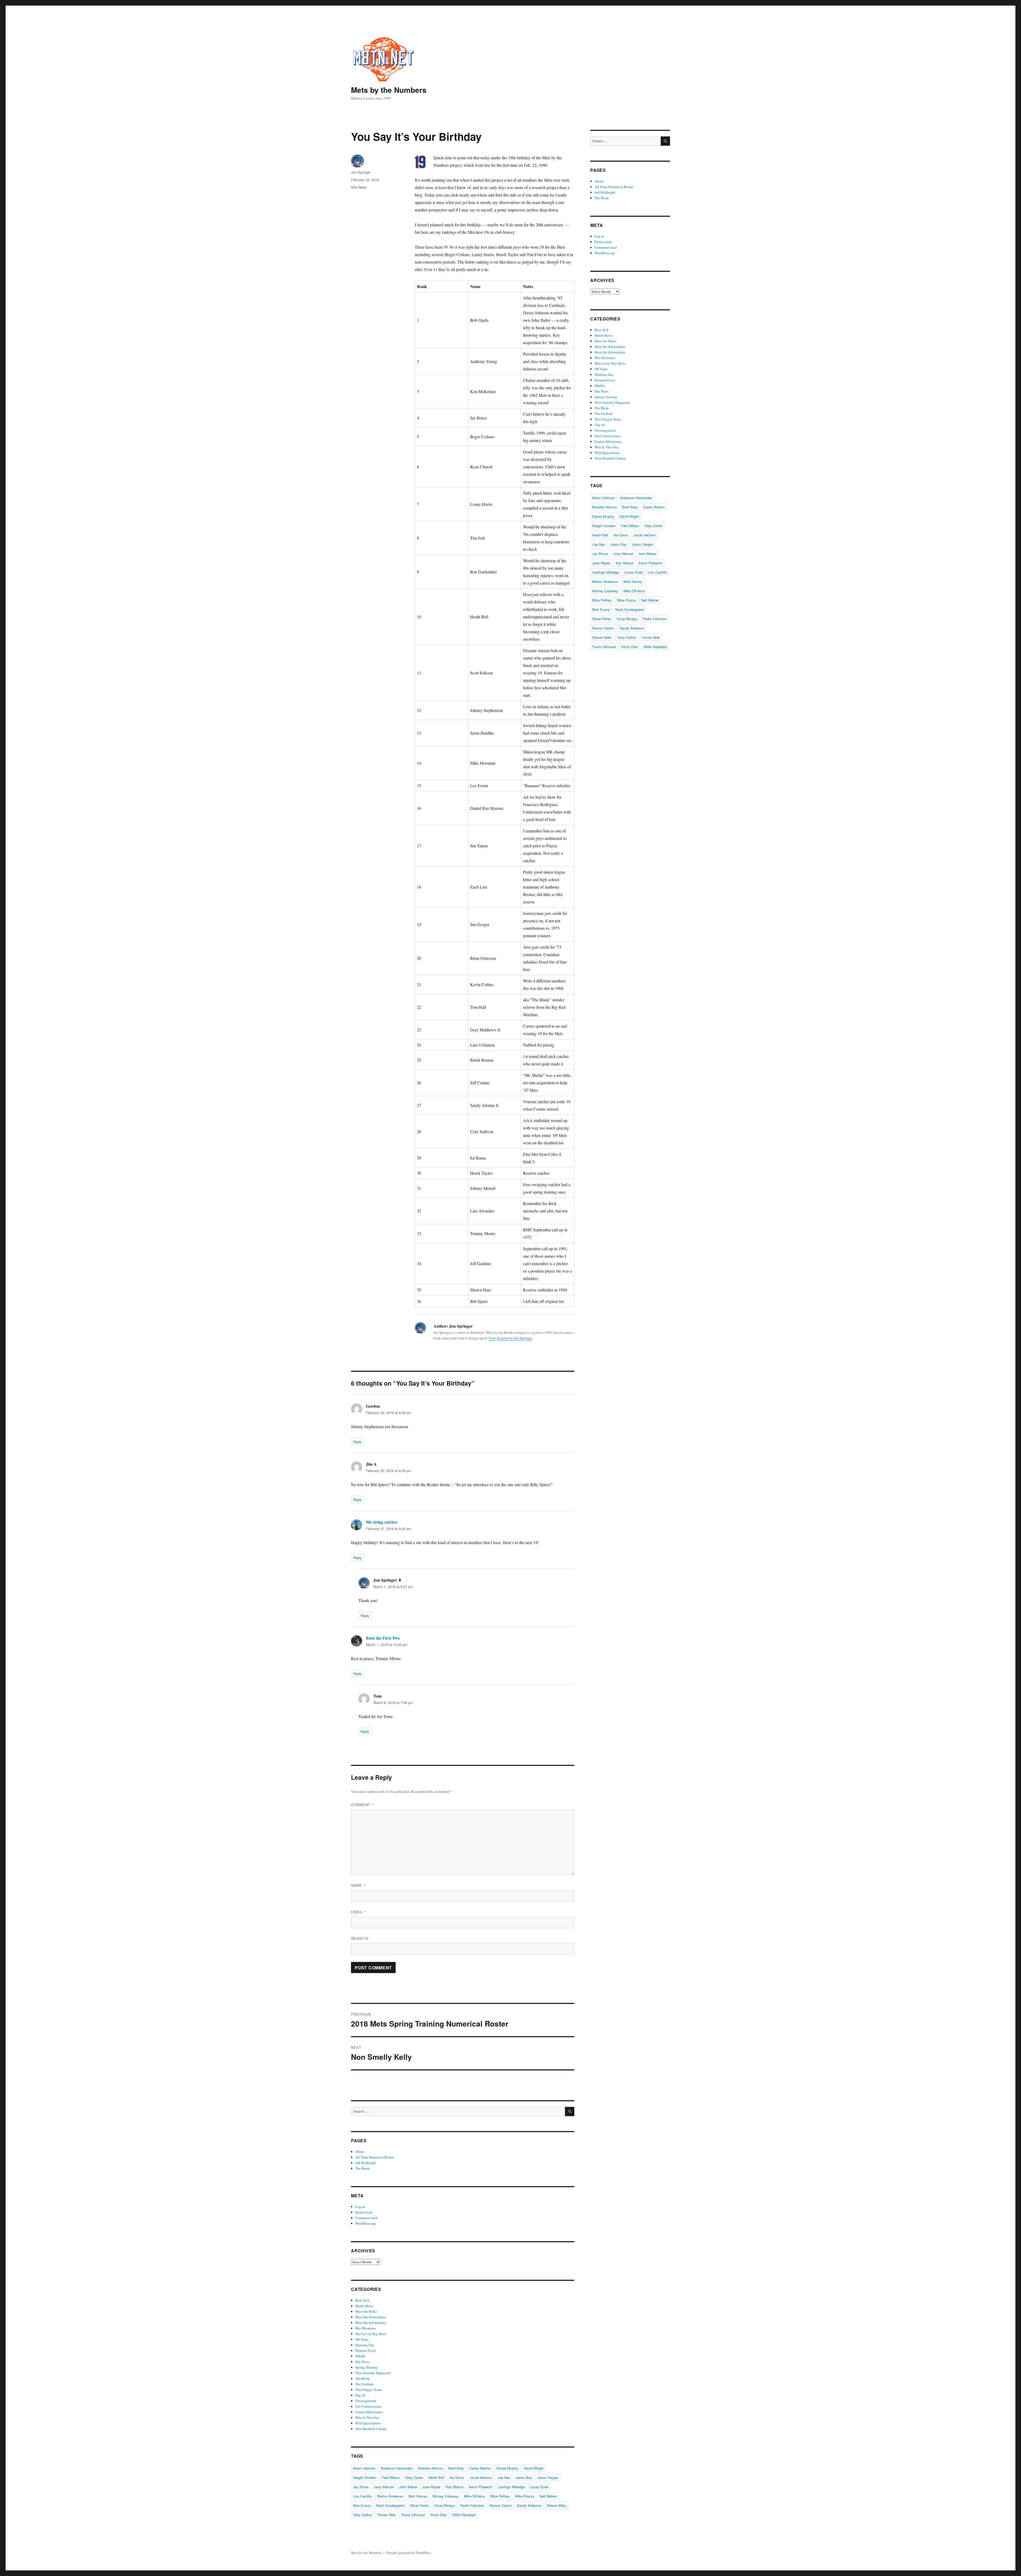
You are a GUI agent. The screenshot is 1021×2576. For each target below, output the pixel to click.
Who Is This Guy (367, 2417)
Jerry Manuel (384, 2487)
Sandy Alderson (529, 2505)
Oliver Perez (419, 2505)
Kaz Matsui (455, 2487)
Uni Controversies (368, 2406)
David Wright (534, 2468)
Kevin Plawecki (481, 2487)
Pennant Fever (365, 2350)
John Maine (408, 2487)
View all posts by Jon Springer (510, 1338)
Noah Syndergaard (390, 2505)
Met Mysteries (366, 2328)
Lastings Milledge (511, 2487)
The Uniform (364, 2384)
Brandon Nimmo (431, 2468)
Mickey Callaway (446, 2496)
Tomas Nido (386, 2515)
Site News (359, 187)
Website (360, 1938)
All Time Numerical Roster (374, 2157)
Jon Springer (361, 172)
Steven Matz (556, 2505)
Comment (363, 1805)
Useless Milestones (369, 2412)
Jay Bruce (361, 2487)
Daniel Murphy (507, 2468)
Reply (357, 1442)
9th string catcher (382, 1522)
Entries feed (364, 2212)
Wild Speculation (368, 2423)
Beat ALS (362, 2300)
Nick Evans (362, 2505)
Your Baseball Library (371, 2429)
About (360, 2152)
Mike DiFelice (474, 2496)
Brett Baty (456, 2468)
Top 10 (360, 2395)
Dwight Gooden (365, 2477)
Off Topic (362, 2339)
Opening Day (365, 2345)
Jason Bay (524, 2477)
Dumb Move (364, 2306)
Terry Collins (362, 2515)
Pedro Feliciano (472, 2505)
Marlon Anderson (390, 2496)
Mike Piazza (525, 2496)
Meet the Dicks (366, 2311)
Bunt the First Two (383, 1638)
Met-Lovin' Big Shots (371, 2334)
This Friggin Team (368, 2390)
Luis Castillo (362, 2496)
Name (358, 1885)
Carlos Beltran (480, 2468)
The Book (362, 2168)
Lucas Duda (539, 2487)
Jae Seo (504, 2477)
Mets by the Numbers (389, 90)
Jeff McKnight (366, 2163)
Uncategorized (366, 2401)
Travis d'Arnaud (413, 2515)
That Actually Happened (373, 2373)
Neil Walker (548, 2496)
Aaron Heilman (364, 2468)
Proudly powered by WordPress (409, 2553)
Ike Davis (457, 2477)
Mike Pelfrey (500, 2496)
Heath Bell (436, 2477)
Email (359, 1912)
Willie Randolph (464, 2515)
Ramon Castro (501, 2505)
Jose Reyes (431, 2487)
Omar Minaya (445, 2505)
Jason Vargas (548, 2477)
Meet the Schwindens (371, 2317)
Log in (360, 2207)
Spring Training (367, 2367)
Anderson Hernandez (397, 2468)
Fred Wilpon (391, 2477)
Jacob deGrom (481, 2477)
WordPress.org (365, 2223)
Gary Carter (414, 2477)
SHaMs (360, 2356)
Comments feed (366, 2218)
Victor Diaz (438, 2515)
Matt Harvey (418, 2496)
